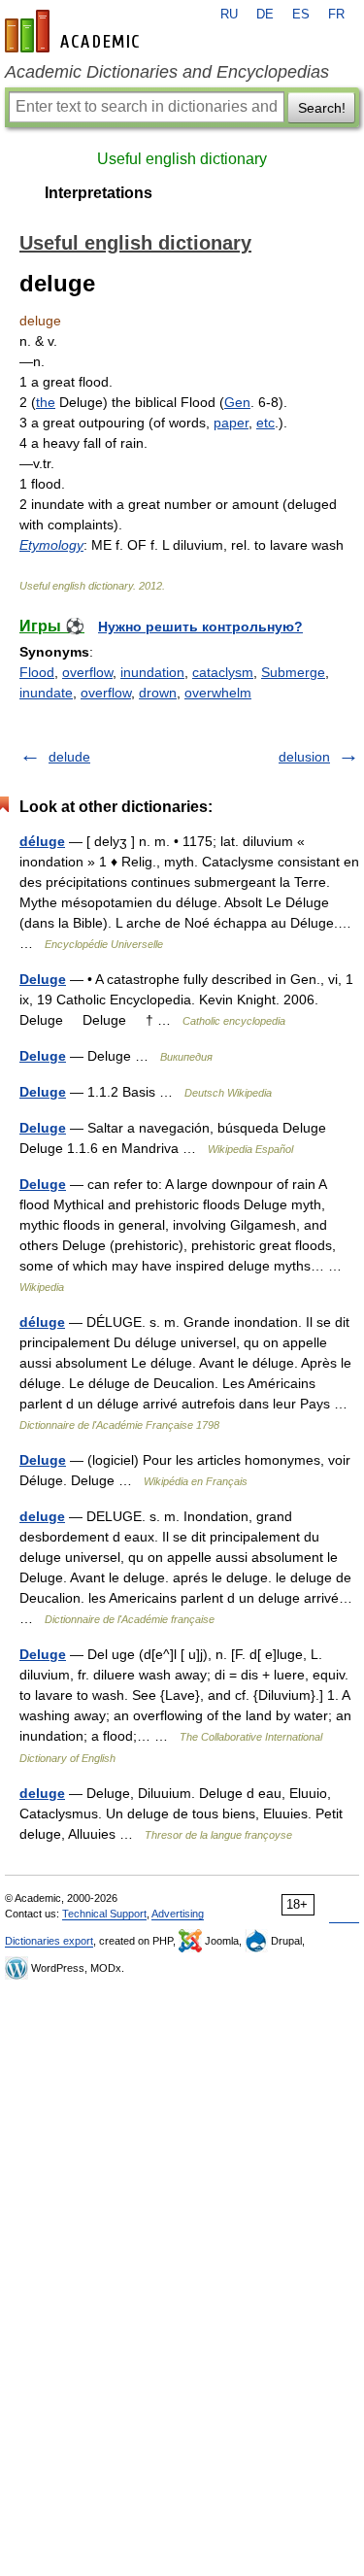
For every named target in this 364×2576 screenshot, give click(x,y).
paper (231, 423)
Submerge (293, 672)
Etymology (51, 545)
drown (158, 693)
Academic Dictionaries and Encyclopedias (167, 72)
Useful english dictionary (182, 159)
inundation (152, 672)
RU (229, 15)
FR (336, 15)
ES (301, 15)
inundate (46, 693)
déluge (42, 841)
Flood (37, 672)
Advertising (178, 1914)
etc (265, 423)
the (46, 402)
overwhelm (218, 693)
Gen (237, 402)
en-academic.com (75, 31)
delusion (304, 757)
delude (69, 757)
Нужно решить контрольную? (200, 627)
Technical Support (104, 1914)
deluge (42, 1516)
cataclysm (223, 672)
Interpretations (99, 193)
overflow (87, 672)
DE (265, 15)
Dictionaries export (49, 1941)
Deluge (43, 979)
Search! (322, 108)
